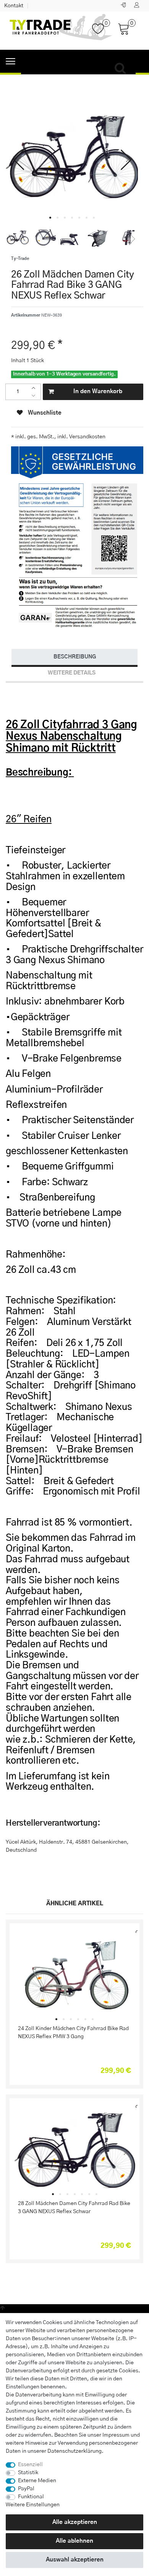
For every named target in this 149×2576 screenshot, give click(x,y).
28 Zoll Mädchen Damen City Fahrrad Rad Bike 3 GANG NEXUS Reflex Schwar (74, 2208)
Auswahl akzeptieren (75, 2560)
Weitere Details (72, 673)
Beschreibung (75, 657)
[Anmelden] (124, 6)
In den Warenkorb (98, 391)
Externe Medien (37, 2481)
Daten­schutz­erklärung (74, 2451)
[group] (74, 1976)
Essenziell (30, 2465)
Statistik (28, 2473)
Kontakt (14, 6)
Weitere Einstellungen (33, 2505)
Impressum (116, 2435)
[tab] (74, 657)
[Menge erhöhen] (35, 388)
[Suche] (122, 69)
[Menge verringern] (35, 396)
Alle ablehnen (74, 2541)
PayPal (26, 2489)
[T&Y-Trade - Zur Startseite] (61, 31)
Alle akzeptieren (75, 2522)
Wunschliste (44, 413)
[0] (101, 33)
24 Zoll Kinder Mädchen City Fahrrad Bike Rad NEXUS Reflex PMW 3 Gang (73, 2033)
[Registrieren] (138, 6)
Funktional (31, 2497)
